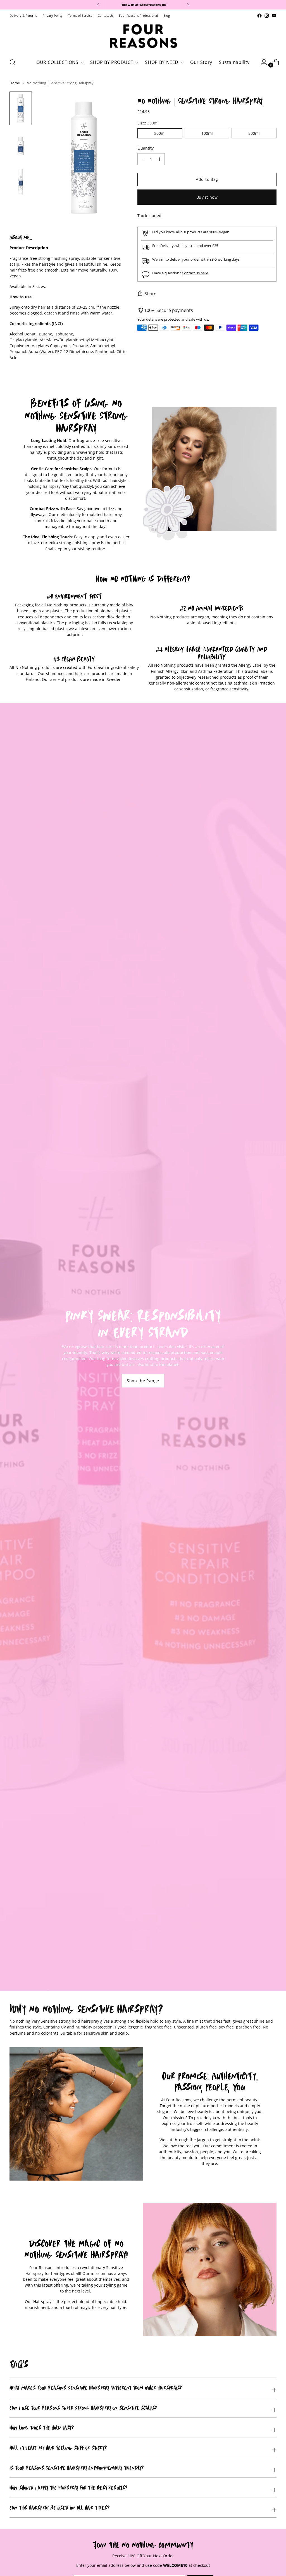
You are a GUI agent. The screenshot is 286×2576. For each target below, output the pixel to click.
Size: (148, 123)
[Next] (188, 5)
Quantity (146, 148)
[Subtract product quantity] (159, 159)
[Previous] (98, 5)
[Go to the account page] (262, 62)
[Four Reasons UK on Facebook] (259, 16)
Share (151, 293)
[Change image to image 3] (21, 182)
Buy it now (207, 197)
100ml (207, 133)
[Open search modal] (13, 62)
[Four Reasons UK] (143, 36)
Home (15, 83)
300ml (160, 133)
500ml (254, 133)
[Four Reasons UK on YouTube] (274, 16)
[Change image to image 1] (21, 108)
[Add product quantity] (143, 159)
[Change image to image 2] (21, 145)
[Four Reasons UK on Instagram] (267, 16)
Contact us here (195, 273)
